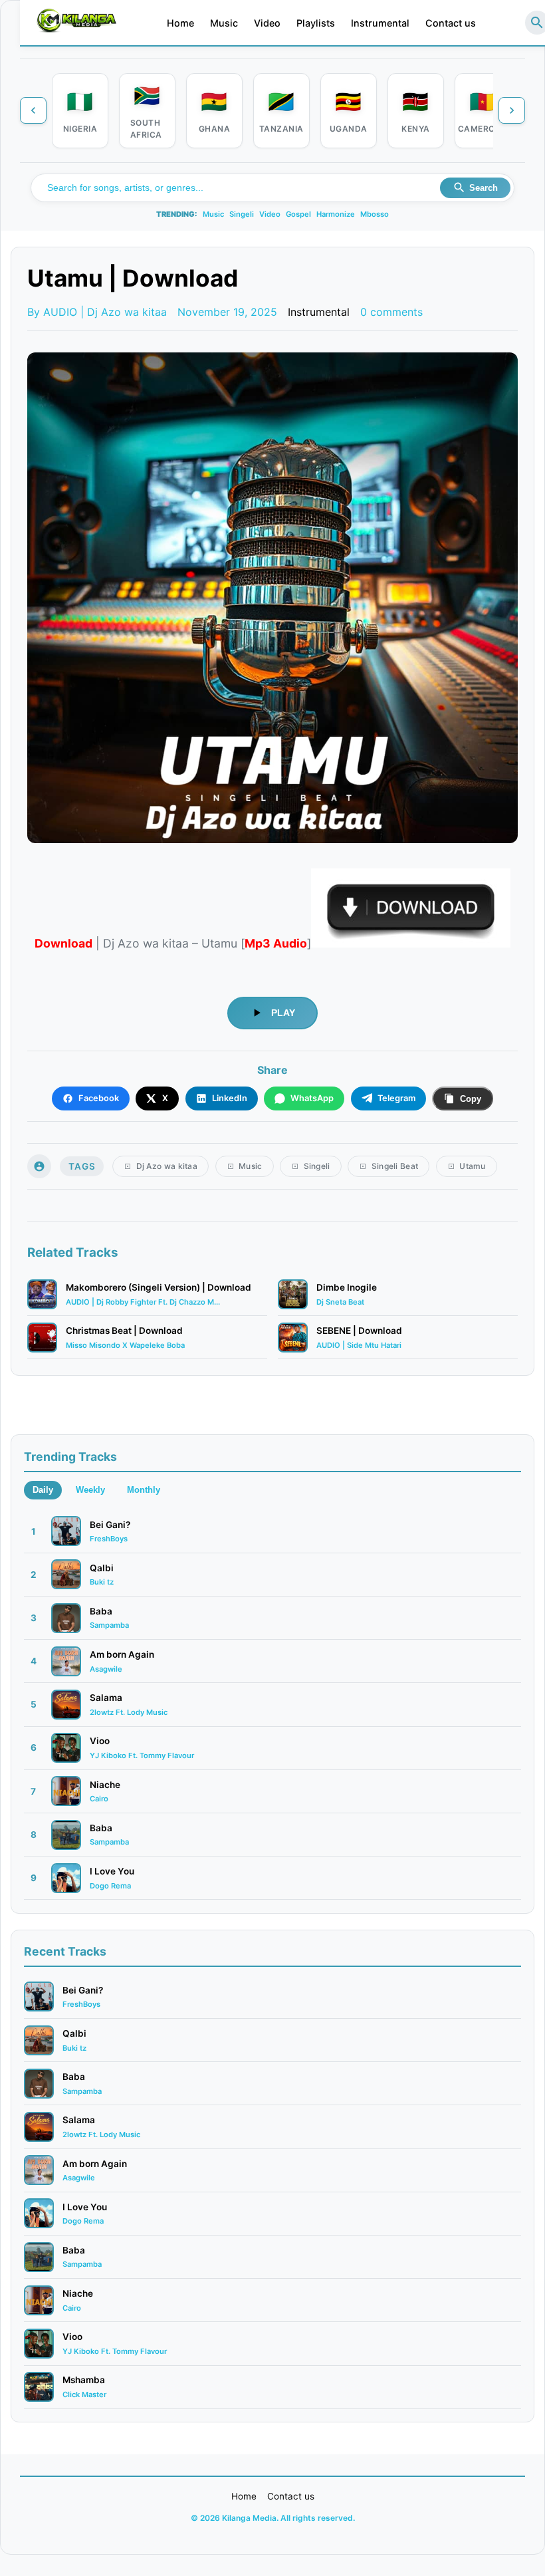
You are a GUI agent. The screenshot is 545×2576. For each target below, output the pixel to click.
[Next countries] (512, 110)
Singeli (242, 214)
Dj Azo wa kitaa (167, 1166)
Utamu (473, 1166)
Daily (43, 1490)
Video (267, 23)
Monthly (144, 1490)
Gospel (298, 214)
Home (180, 23)
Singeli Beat (395, 1166)
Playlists (316, 23)
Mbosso (375, 214)
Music (224, 23)
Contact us (451, 23)
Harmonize (336, 214)
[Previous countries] (33, 110)
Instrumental (380, 23)
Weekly (90, 1490)
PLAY (283, 1013)
